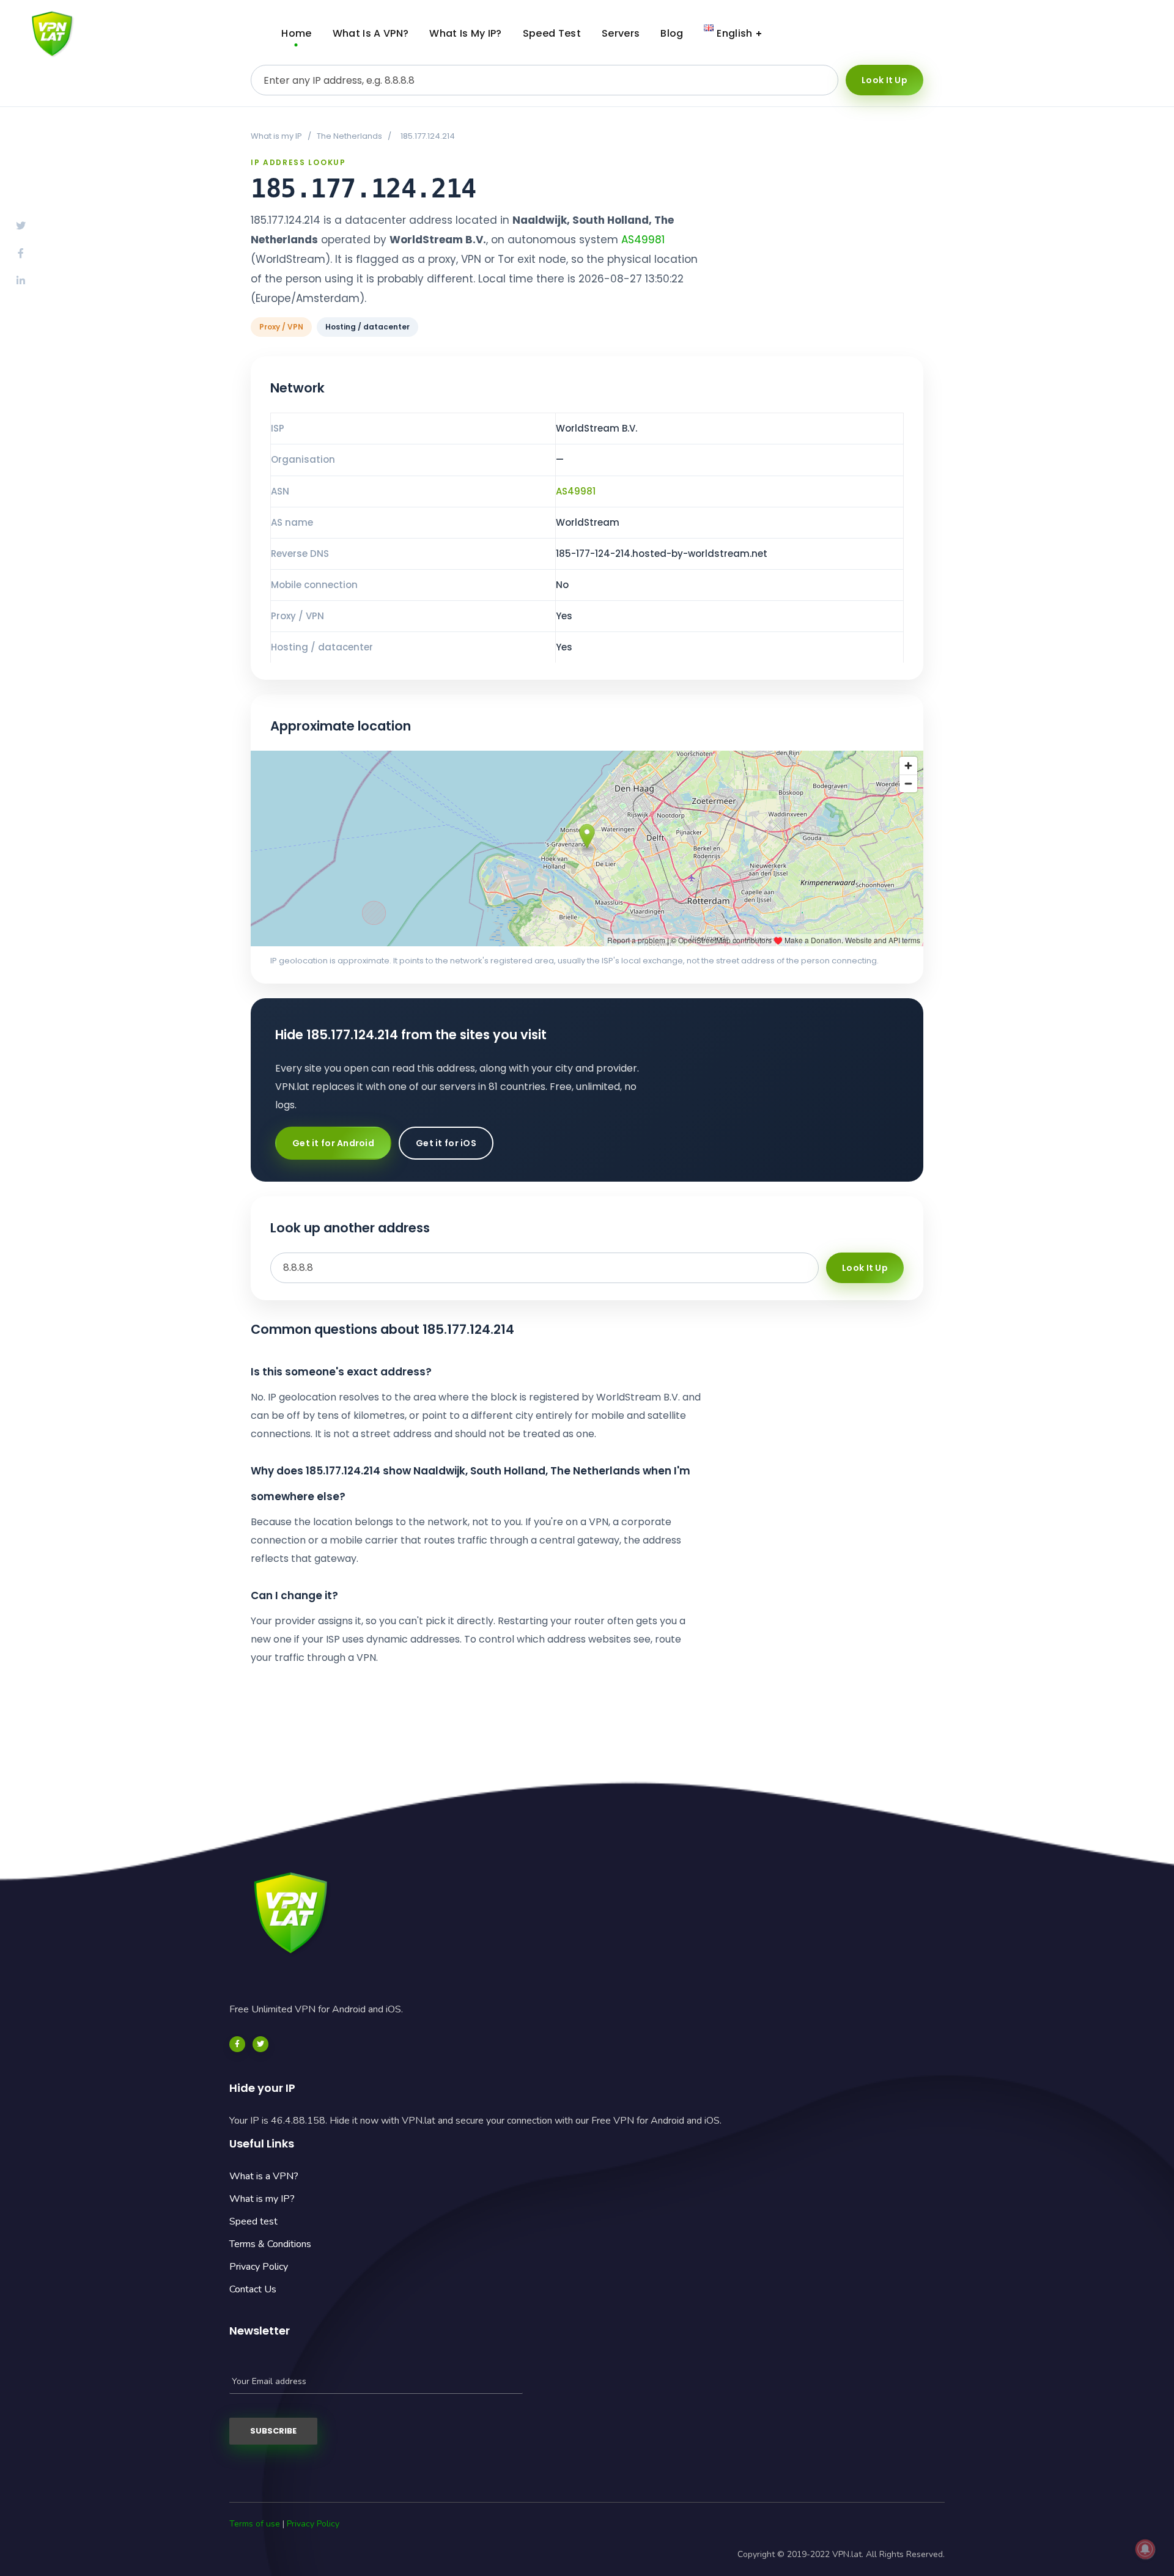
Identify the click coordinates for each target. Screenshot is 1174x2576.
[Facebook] (237, 2044)
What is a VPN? (264, 2176)
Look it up (884, 80)
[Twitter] (260, 2044)
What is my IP (276, 136)
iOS (1116, 34)
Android (1021, 34)
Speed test (253, 2221)
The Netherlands (349, 136)
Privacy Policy (259, 2267)
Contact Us (253, 2289)
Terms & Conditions (270, 2244)
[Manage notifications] (1145, 2549)
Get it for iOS (446, 1143)
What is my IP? (262, 2199)
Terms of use (255, 2524)
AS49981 (643, 240)
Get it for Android (333, 1143)
